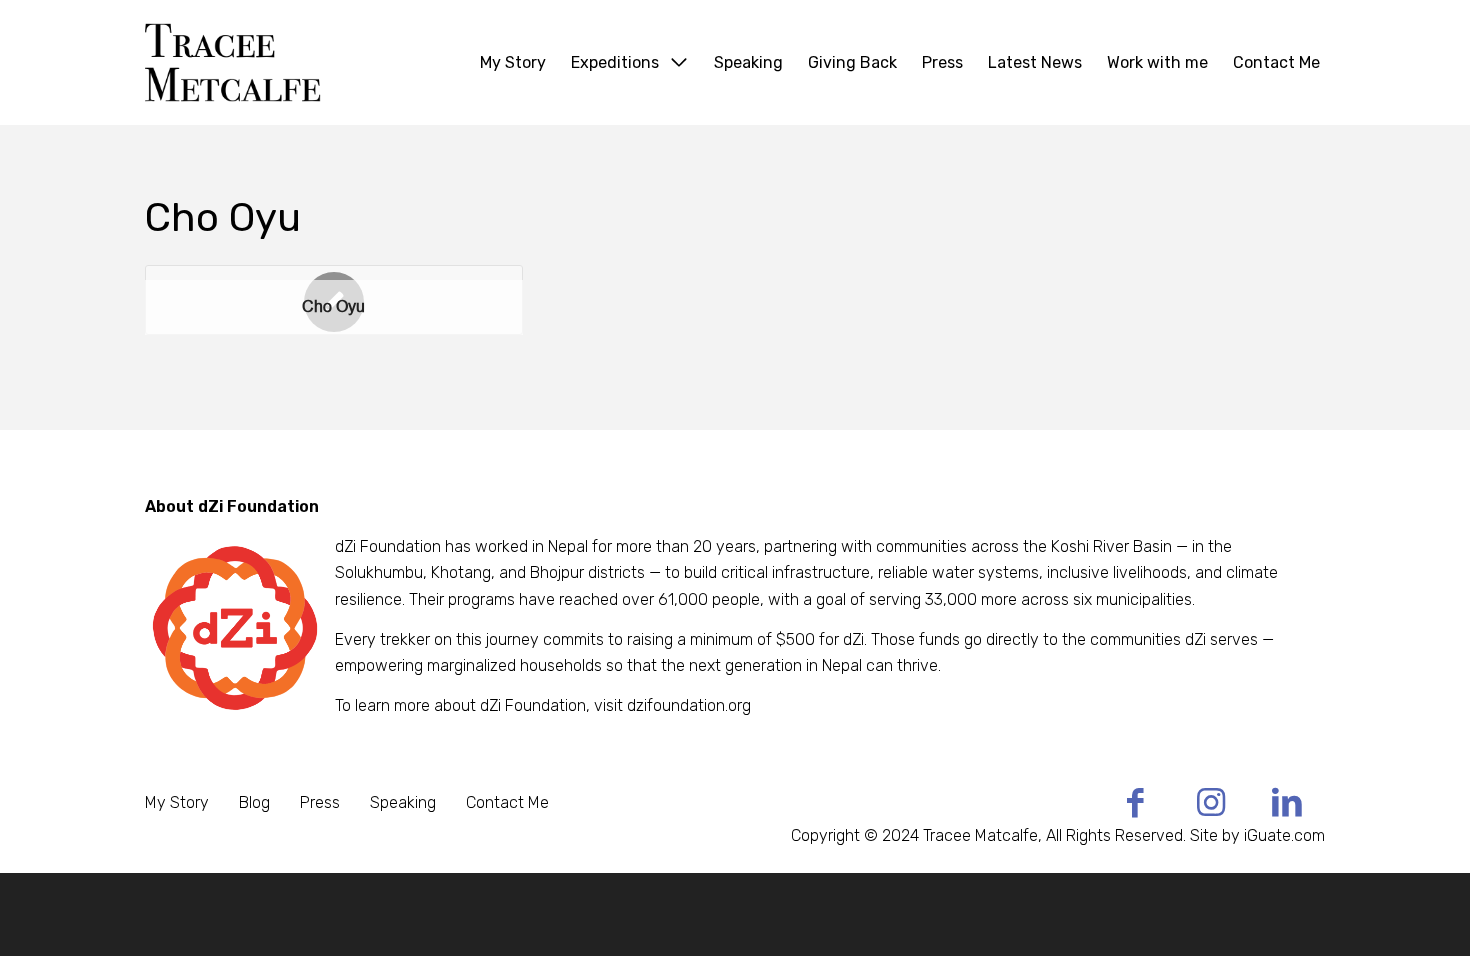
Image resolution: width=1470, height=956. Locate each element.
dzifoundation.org (689, 705)
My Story (177, 802)
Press (320, 802)
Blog (254, 802)
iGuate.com (1284, 835)
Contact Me (507, 802)
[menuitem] (513, 62)
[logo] (284, 62)
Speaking (403, 802)
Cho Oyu (333, 306)
